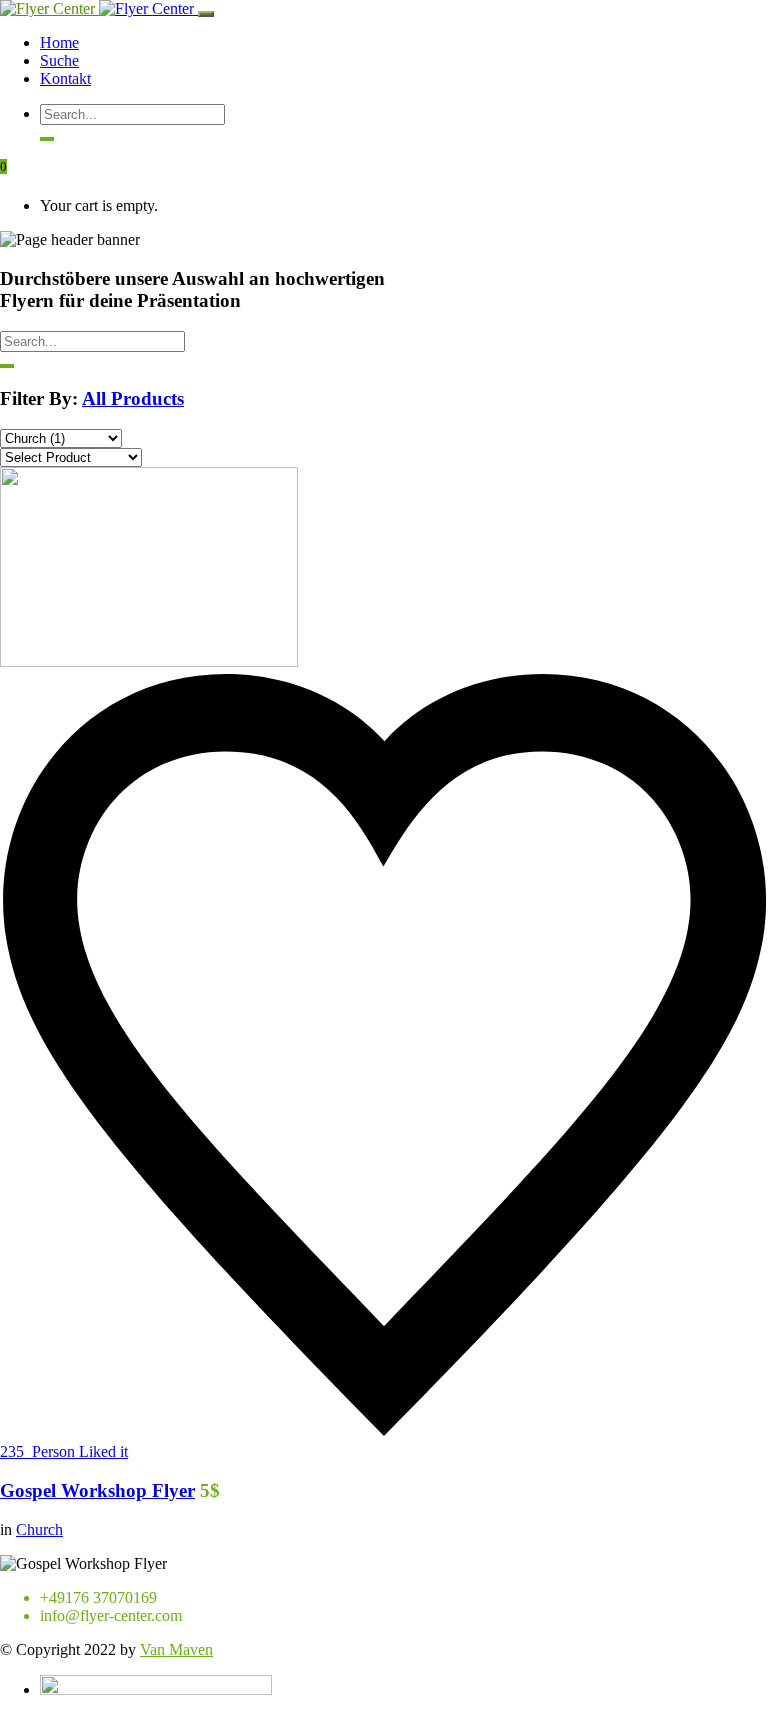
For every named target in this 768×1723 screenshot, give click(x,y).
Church (39, 1529)
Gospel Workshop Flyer (97, 1490)
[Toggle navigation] (206, 14)
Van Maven (176, 1649)
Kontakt (65, 78)
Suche (59, 60)
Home (59, 42)
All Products (133, 398)
